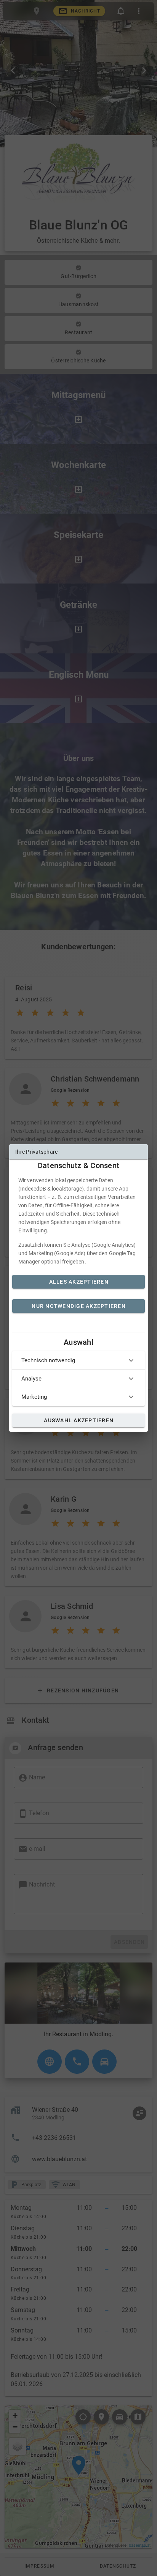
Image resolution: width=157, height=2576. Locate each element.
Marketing (34, 1397)
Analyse (31, 1379)
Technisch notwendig (48, 1360)
